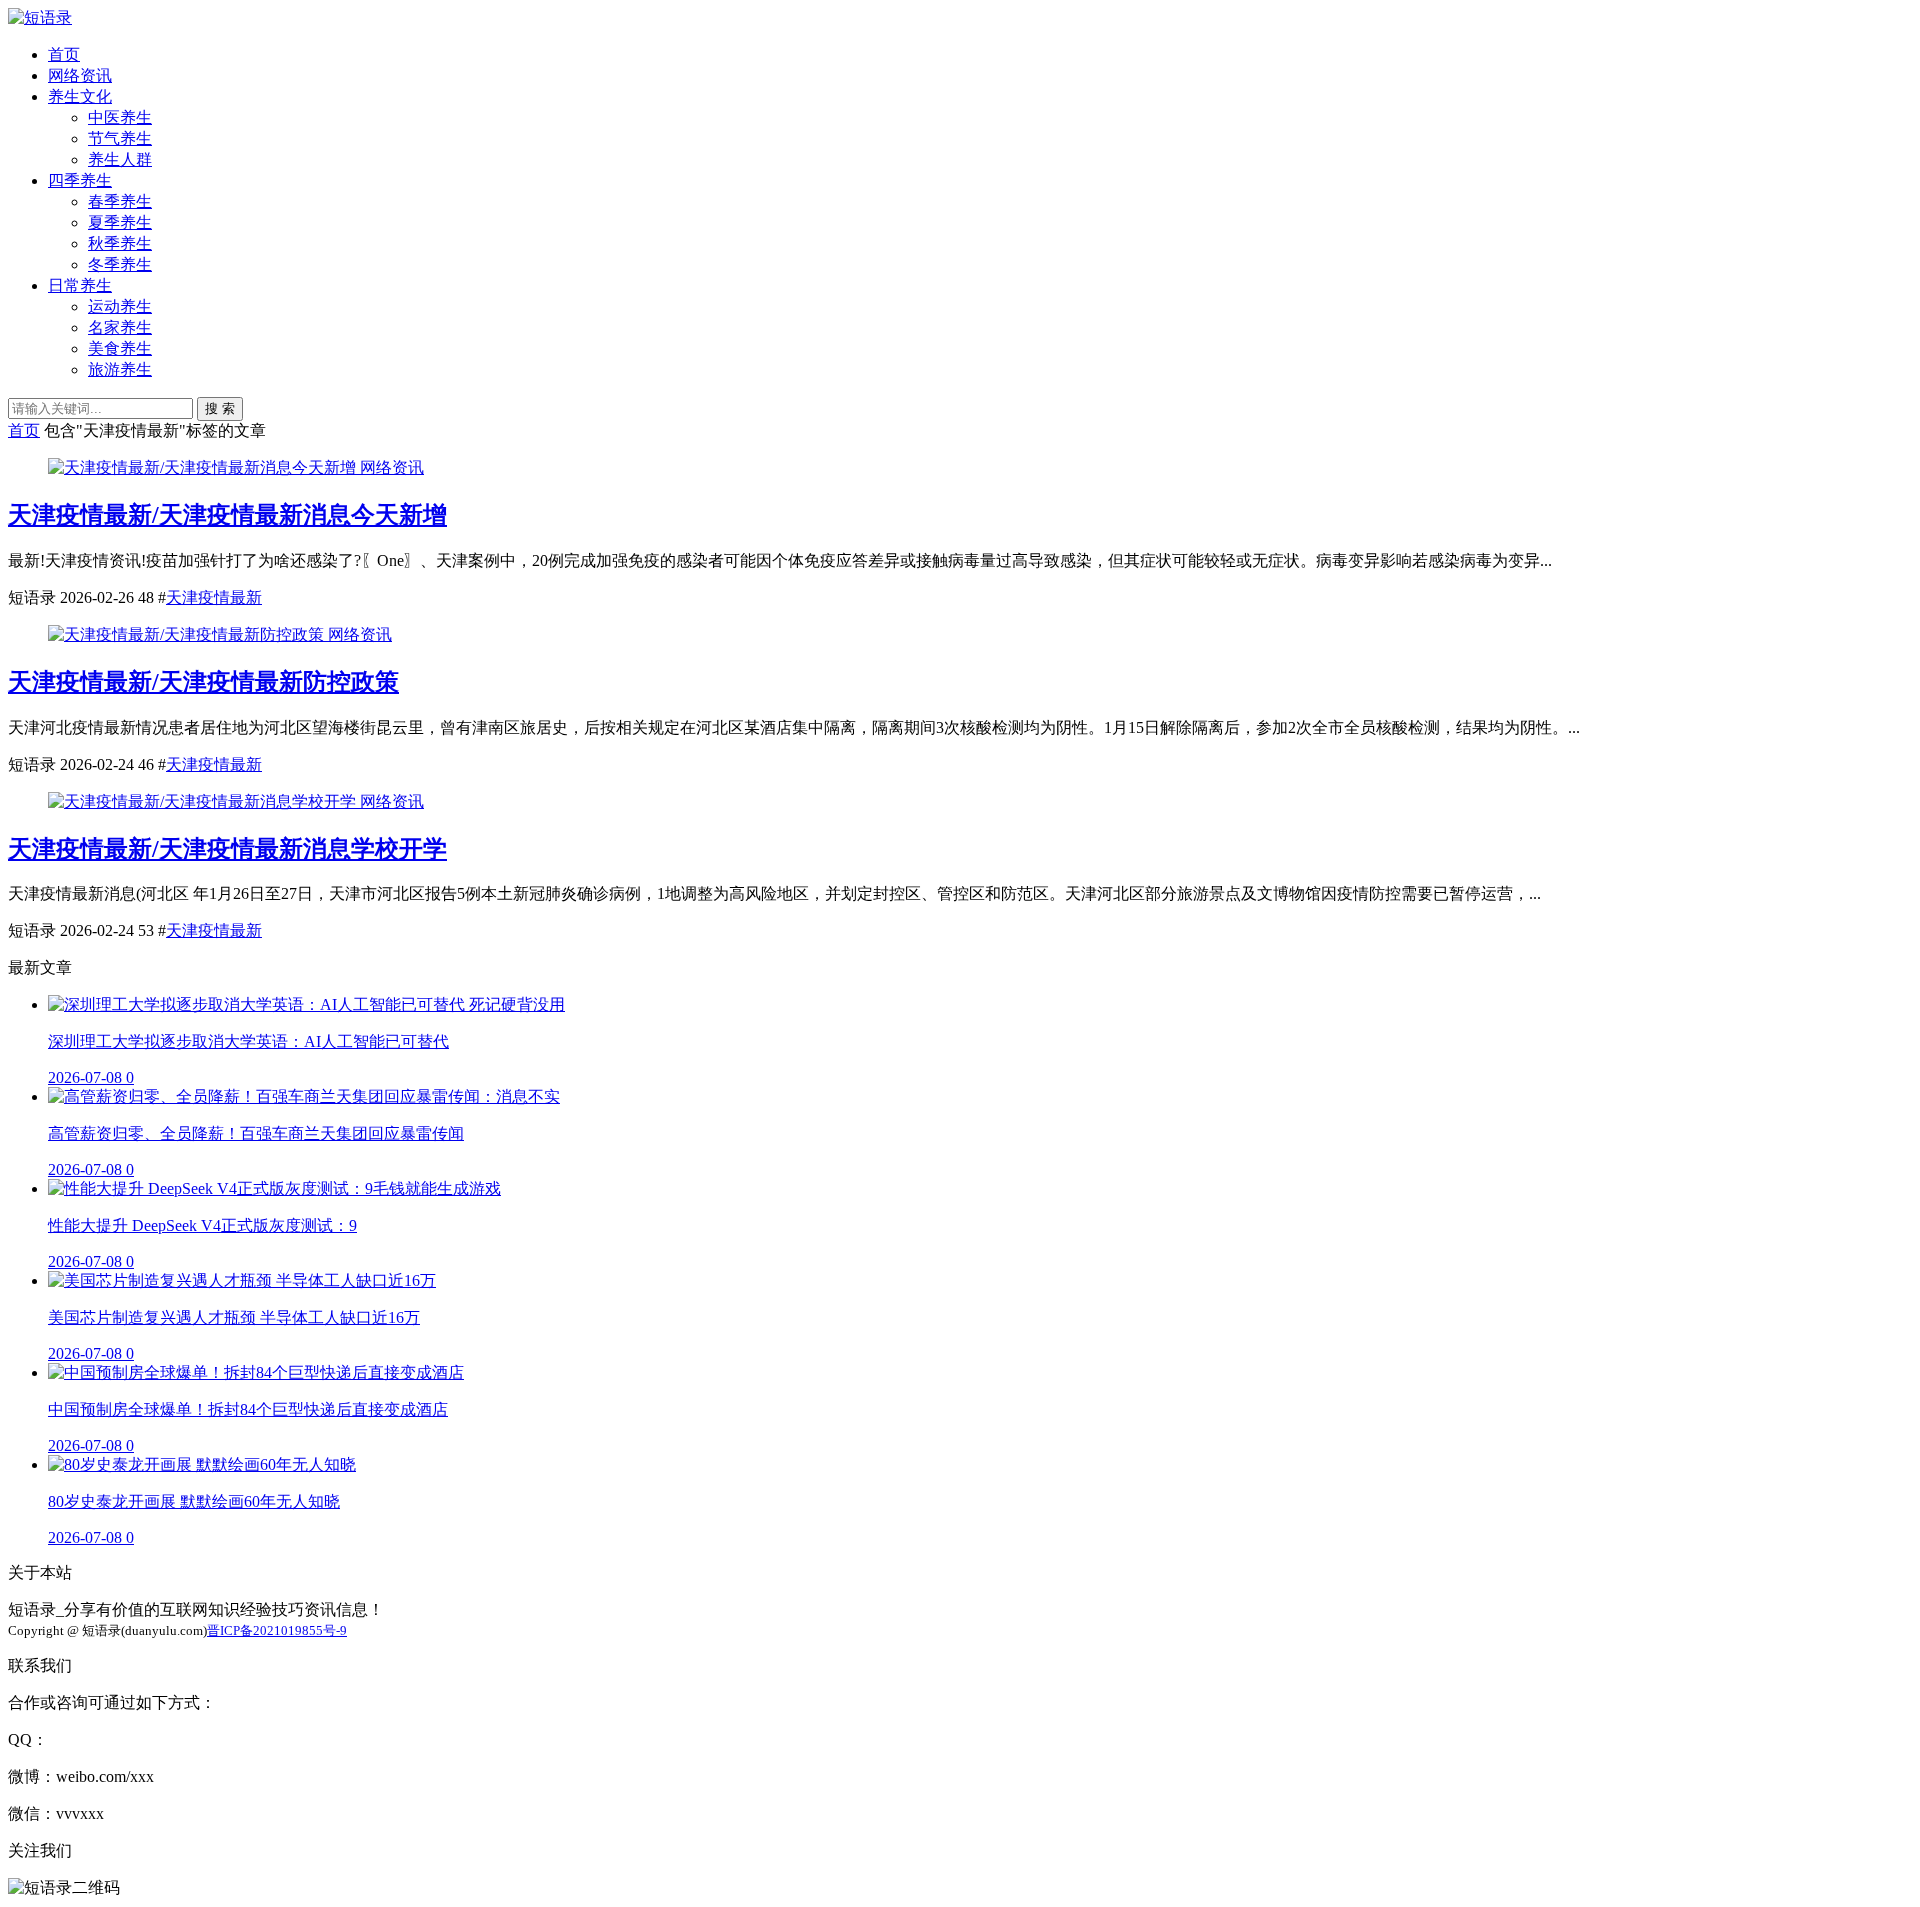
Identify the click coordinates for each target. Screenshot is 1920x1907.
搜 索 (220, 408)
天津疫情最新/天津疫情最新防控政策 (203, 682)
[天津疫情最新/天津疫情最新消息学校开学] (204, 801)
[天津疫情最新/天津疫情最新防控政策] (188, 634)
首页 (64, 54)
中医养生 (120, 117)
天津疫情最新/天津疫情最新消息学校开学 (227, 849)
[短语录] (40, 17)
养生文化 (80, 96)
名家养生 (120, 327)
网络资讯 (80, 75)
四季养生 (80, 180)
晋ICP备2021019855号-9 (277, 1630)
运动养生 (120, 306)
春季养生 (120, 201)
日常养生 (80, 285)
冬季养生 (120, 264)
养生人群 (120, 159)
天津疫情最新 (214, 597)
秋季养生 (120, 243)
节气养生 (120, 138)
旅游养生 (120, 369)
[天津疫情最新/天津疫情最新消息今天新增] (204, 467)
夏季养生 (120, 222)
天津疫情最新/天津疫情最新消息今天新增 (227, 515)
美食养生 (120, 348)
